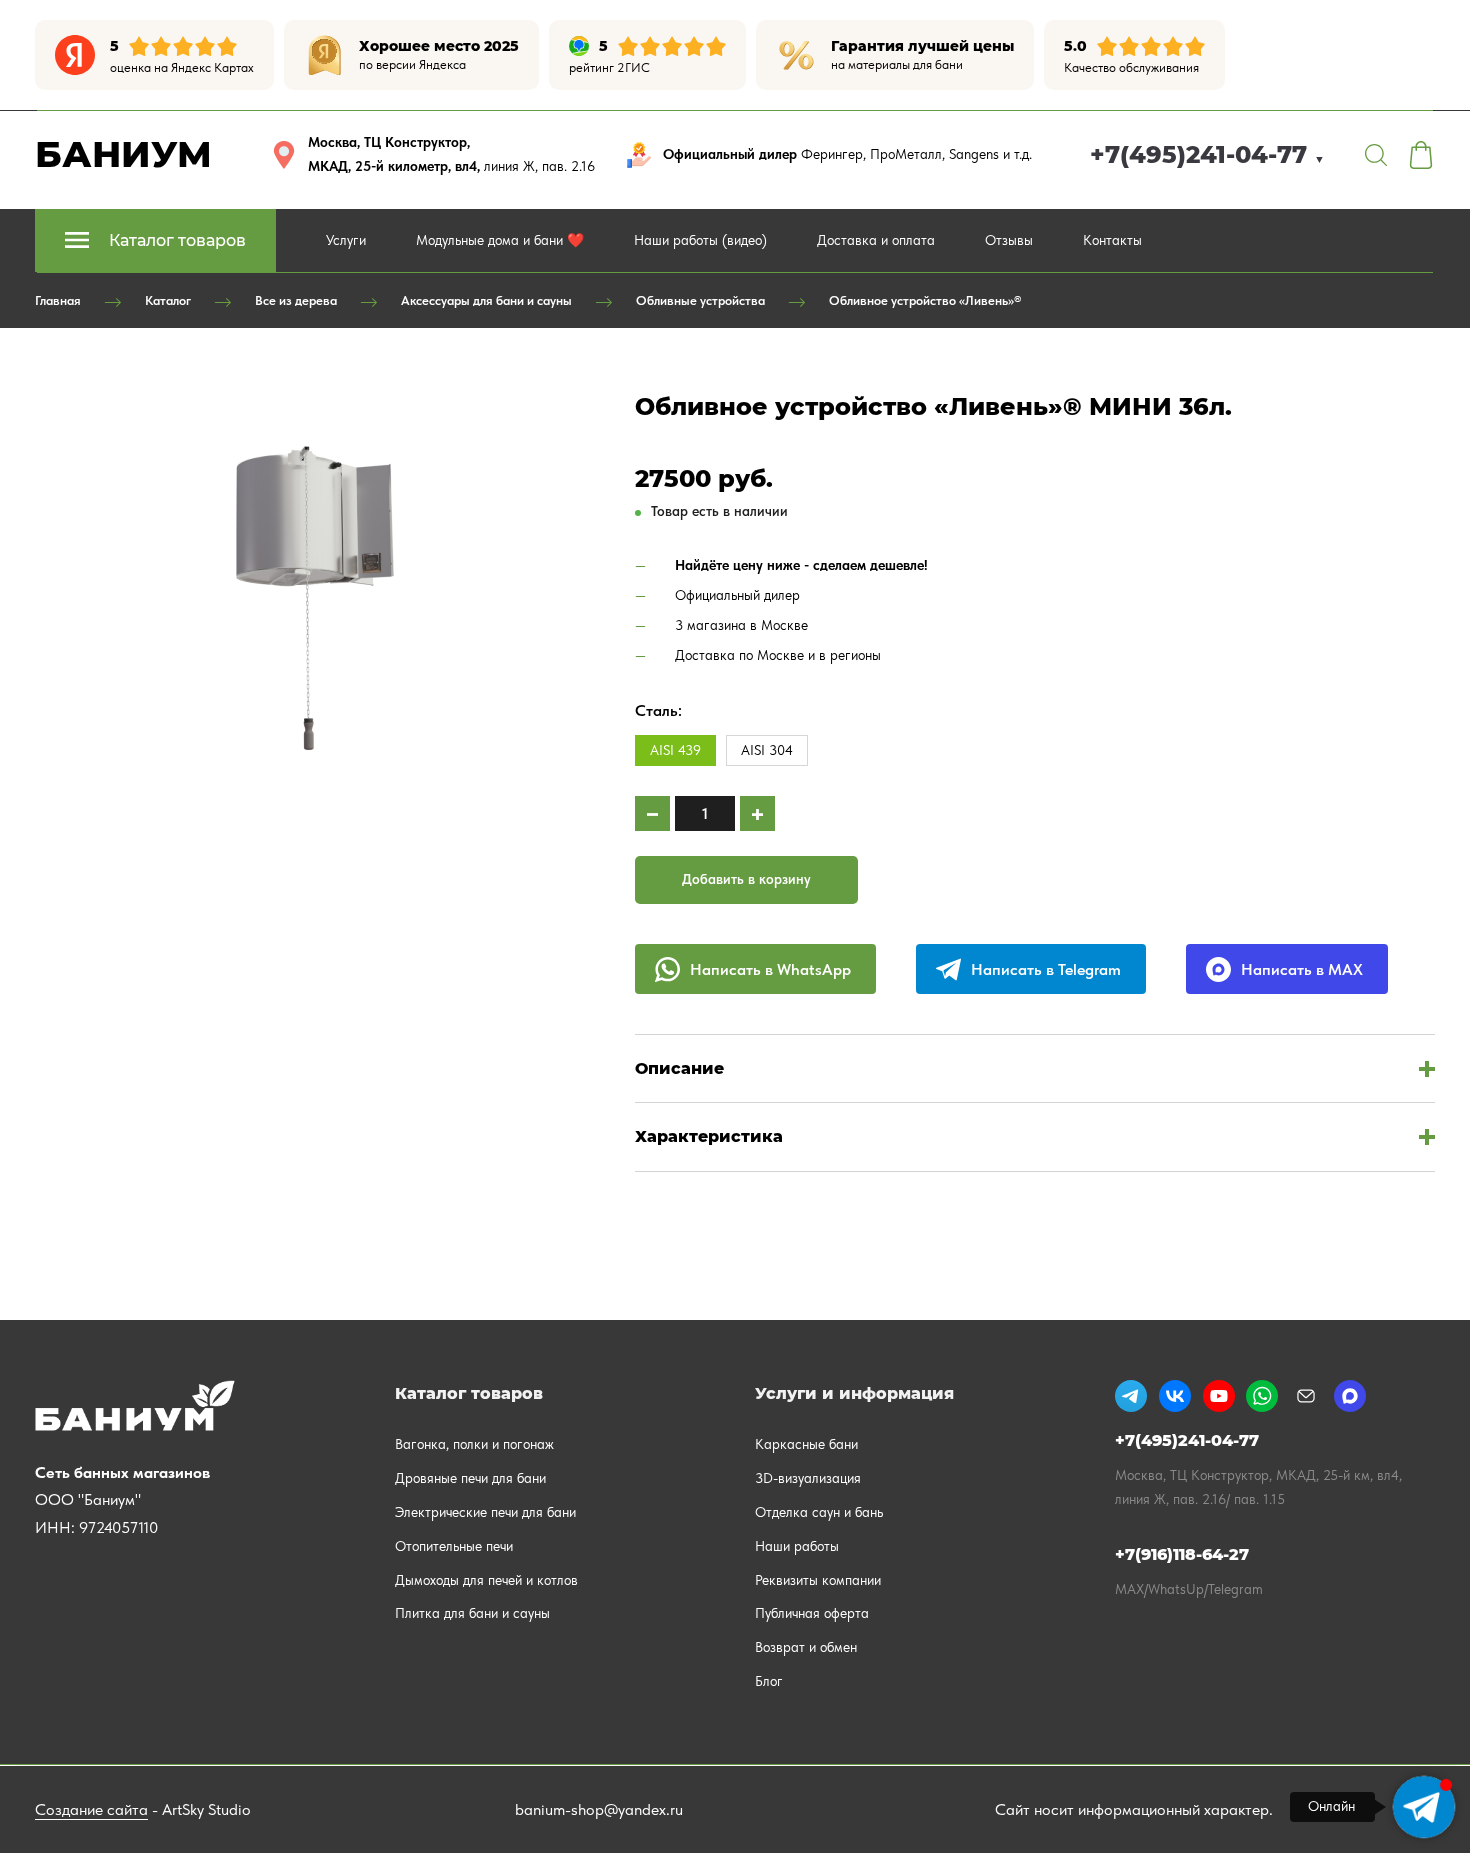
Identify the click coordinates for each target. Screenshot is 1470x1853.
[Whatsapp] (1262, 1396)
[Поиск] (1376, 155)
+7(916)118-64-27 (1182, 1554)
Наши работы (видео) (700, 240)
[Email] (1306, 1396)
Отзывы (1009, 240)
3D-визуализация (808, 1478)
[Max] (1350, 1396)
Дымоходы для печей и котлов (486, 1580)
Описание (679, 1068)
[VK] (1175, 1396)
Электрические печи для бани (485, 1512)
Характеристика (709, 1136)
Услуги (346, 240)
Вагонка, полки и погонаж (474, 1444)
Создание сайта (91, 1809)
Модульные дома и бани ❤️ (500, 240)
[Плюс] (757, 813)
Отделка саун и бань (819, 1512)
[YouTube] (1219, 1396)
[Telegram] (1131, 1396)
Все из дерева (296, 300)
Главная (58, 300)
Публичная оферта (812, 1613)
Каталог (168, 300)
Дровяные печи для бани (470, 1478)
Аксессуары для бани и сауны (486, 300)
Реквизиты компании (818, 1580)
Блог (769, 1681)
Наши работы (797, 1546)
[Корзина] (1421, 155)
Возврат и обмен (806, 1647)
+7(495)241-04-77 (1207, 154)
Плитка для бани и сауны (472, 1613)
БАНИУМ (123, 154)
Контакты (1112, 240)
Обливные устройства (700, 300)
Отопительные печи (454, 1546)
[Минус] (652, 813)
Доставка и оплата (876, 240)
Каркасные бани (806, 1444)
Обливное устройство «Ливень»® (925, 300)
